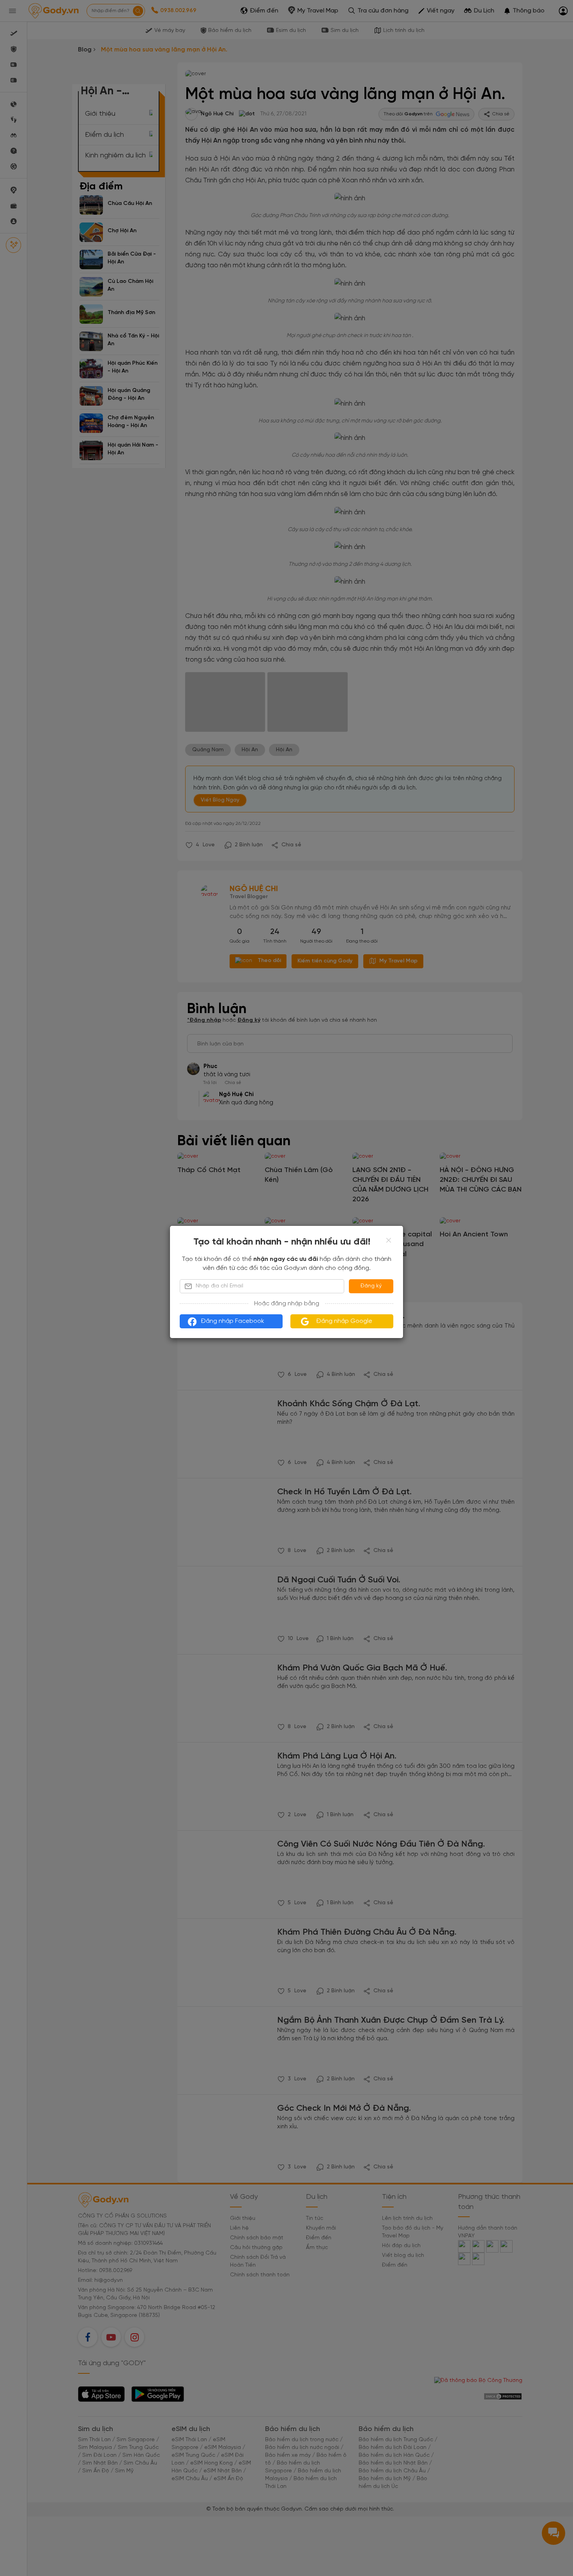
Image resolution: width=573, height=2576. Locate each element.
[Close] (389, 1240)
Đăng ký (371, 1286)
